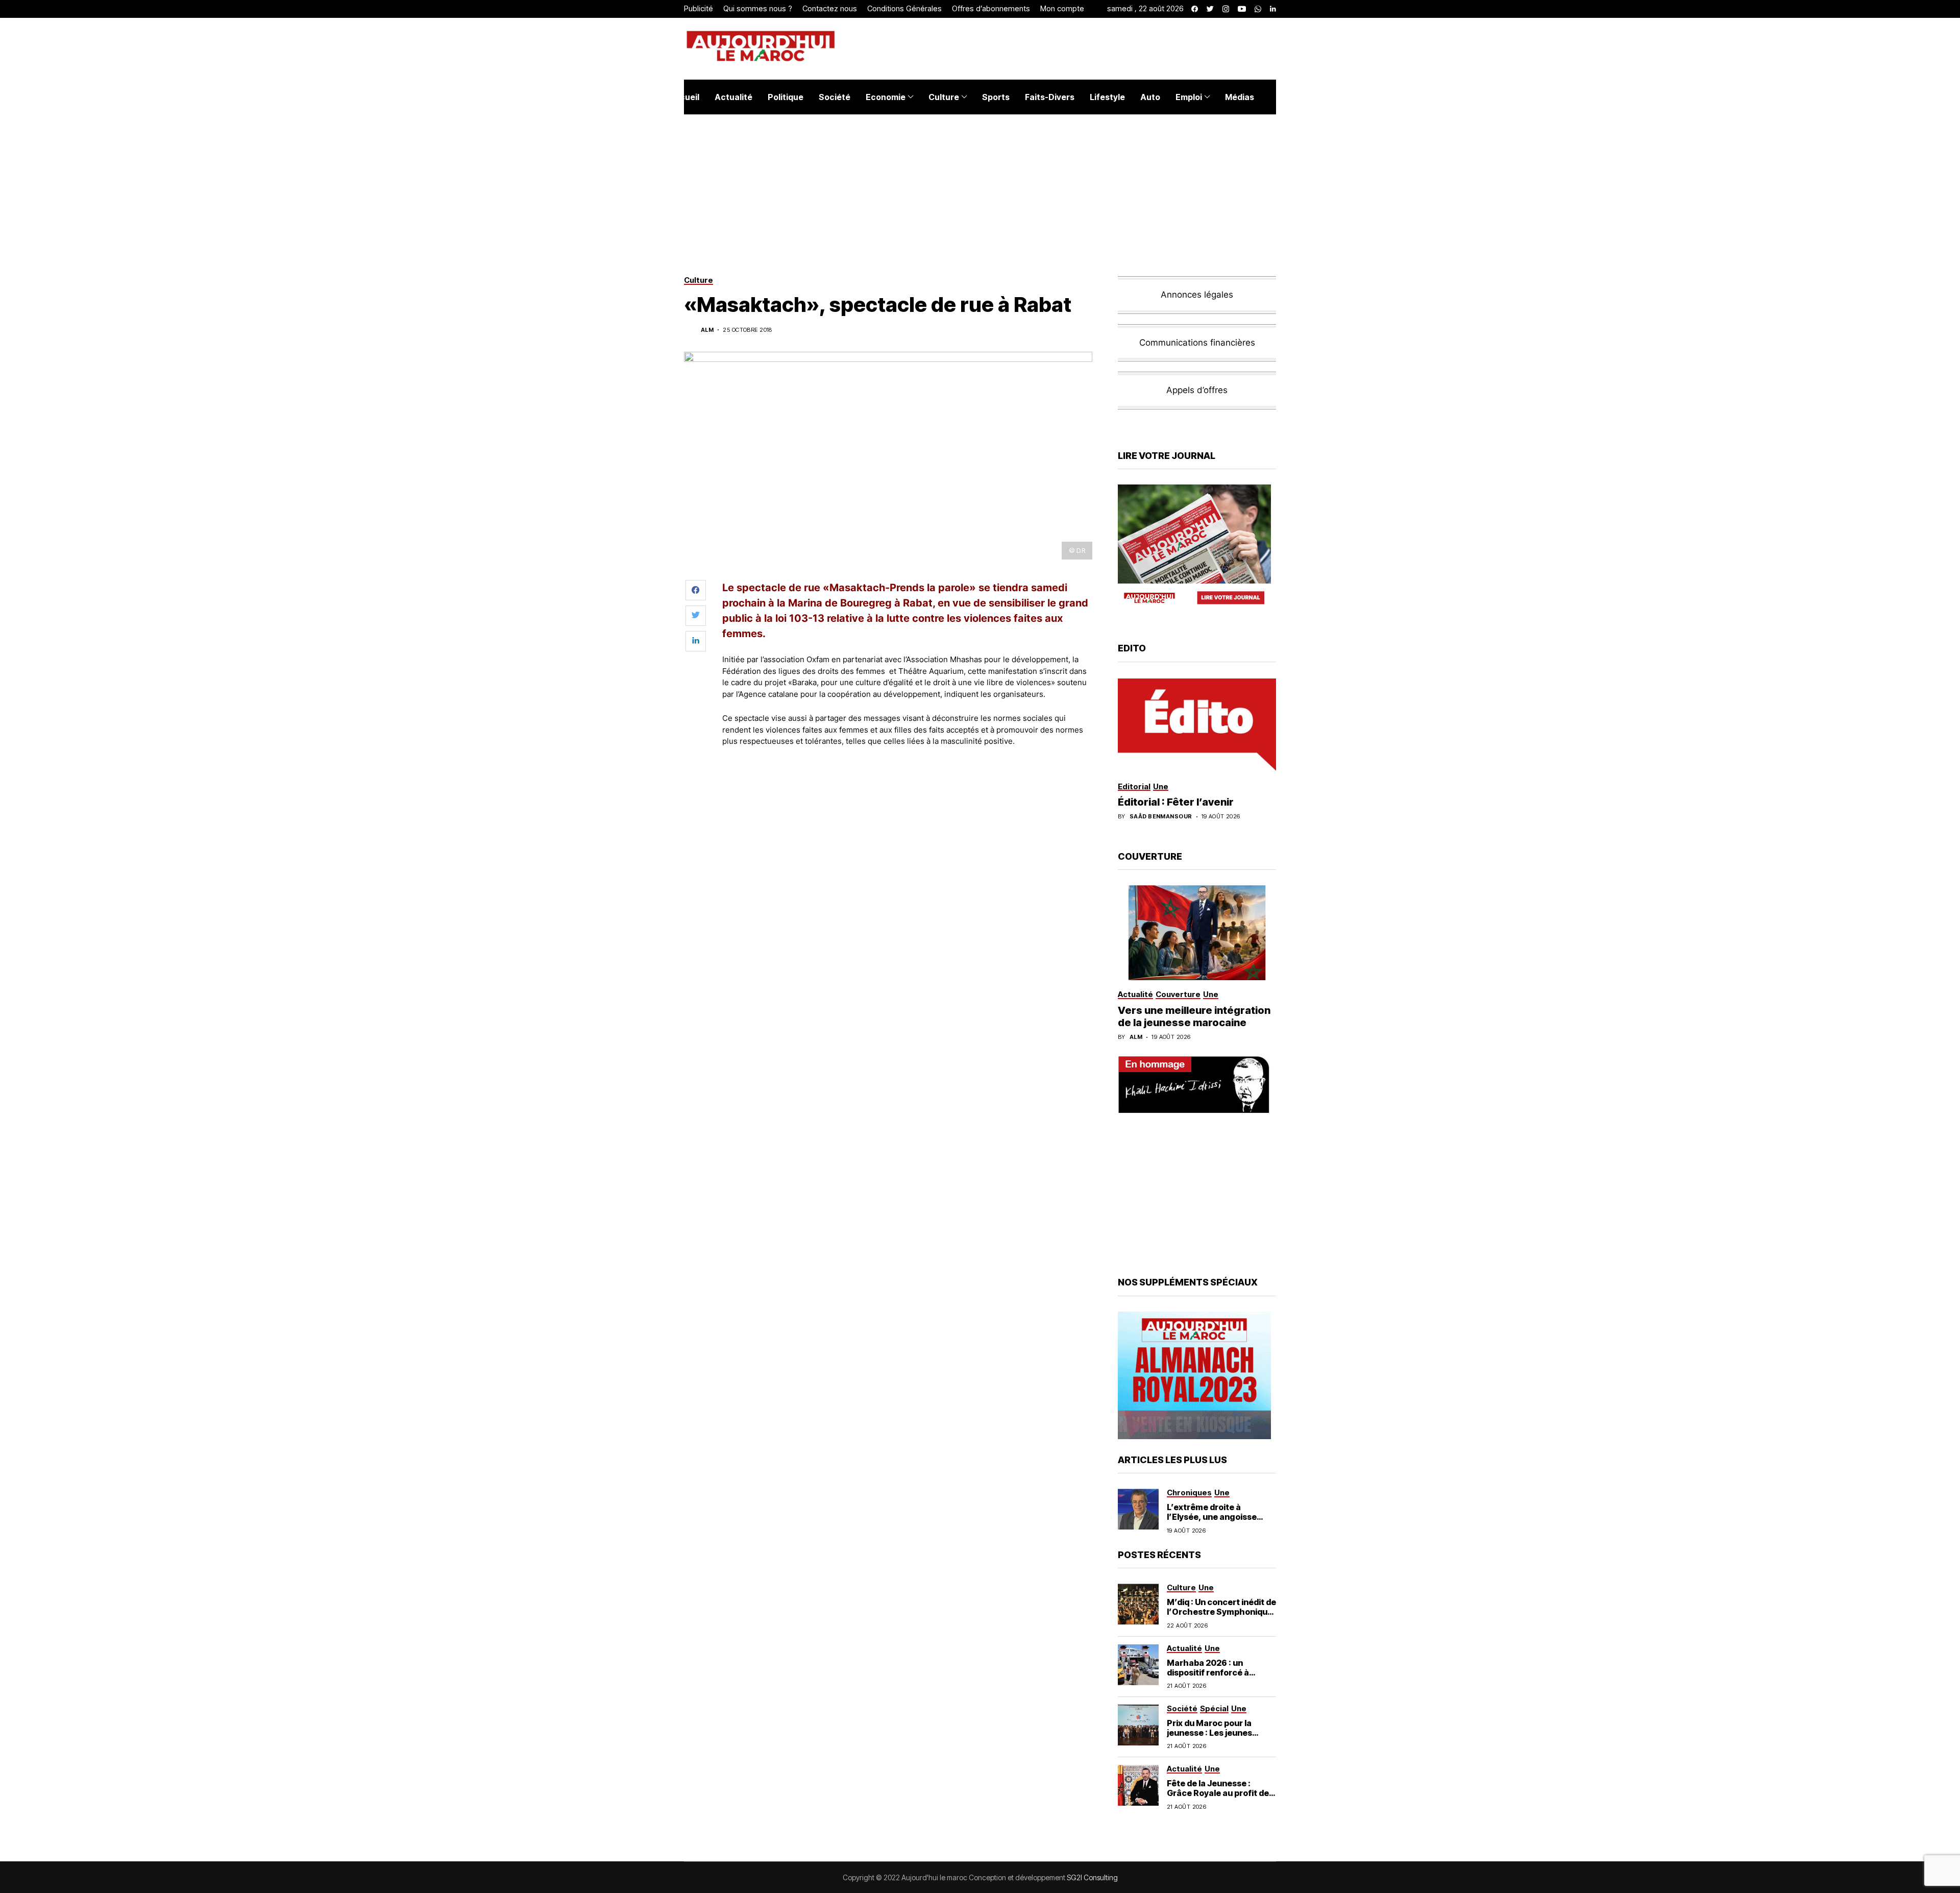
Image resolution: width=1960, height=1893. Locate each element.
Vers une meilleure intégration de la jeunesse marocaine (1194, 1016)
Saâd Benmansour (1161, 817)
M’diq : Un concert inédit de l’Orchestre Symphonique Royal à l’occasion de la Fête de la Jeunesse (1221, 1617)
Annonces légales (1197, 295)
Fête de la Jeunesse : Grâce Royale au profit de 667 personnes (1218, 1793)
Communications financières (1197, 343)
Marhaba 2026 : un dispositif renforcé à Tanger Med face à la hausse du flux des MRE (1214, 1678)
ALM (707, 330)
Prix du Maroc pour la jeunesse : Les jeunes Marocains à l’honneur (1212, 1733)
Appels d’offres (1197, 390)
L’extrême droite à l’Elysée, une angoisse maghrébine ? (1212, 1517)
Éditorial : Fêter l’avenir (1176, 802)
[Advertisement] (908, 783)
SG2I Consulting (1092, 1877)
